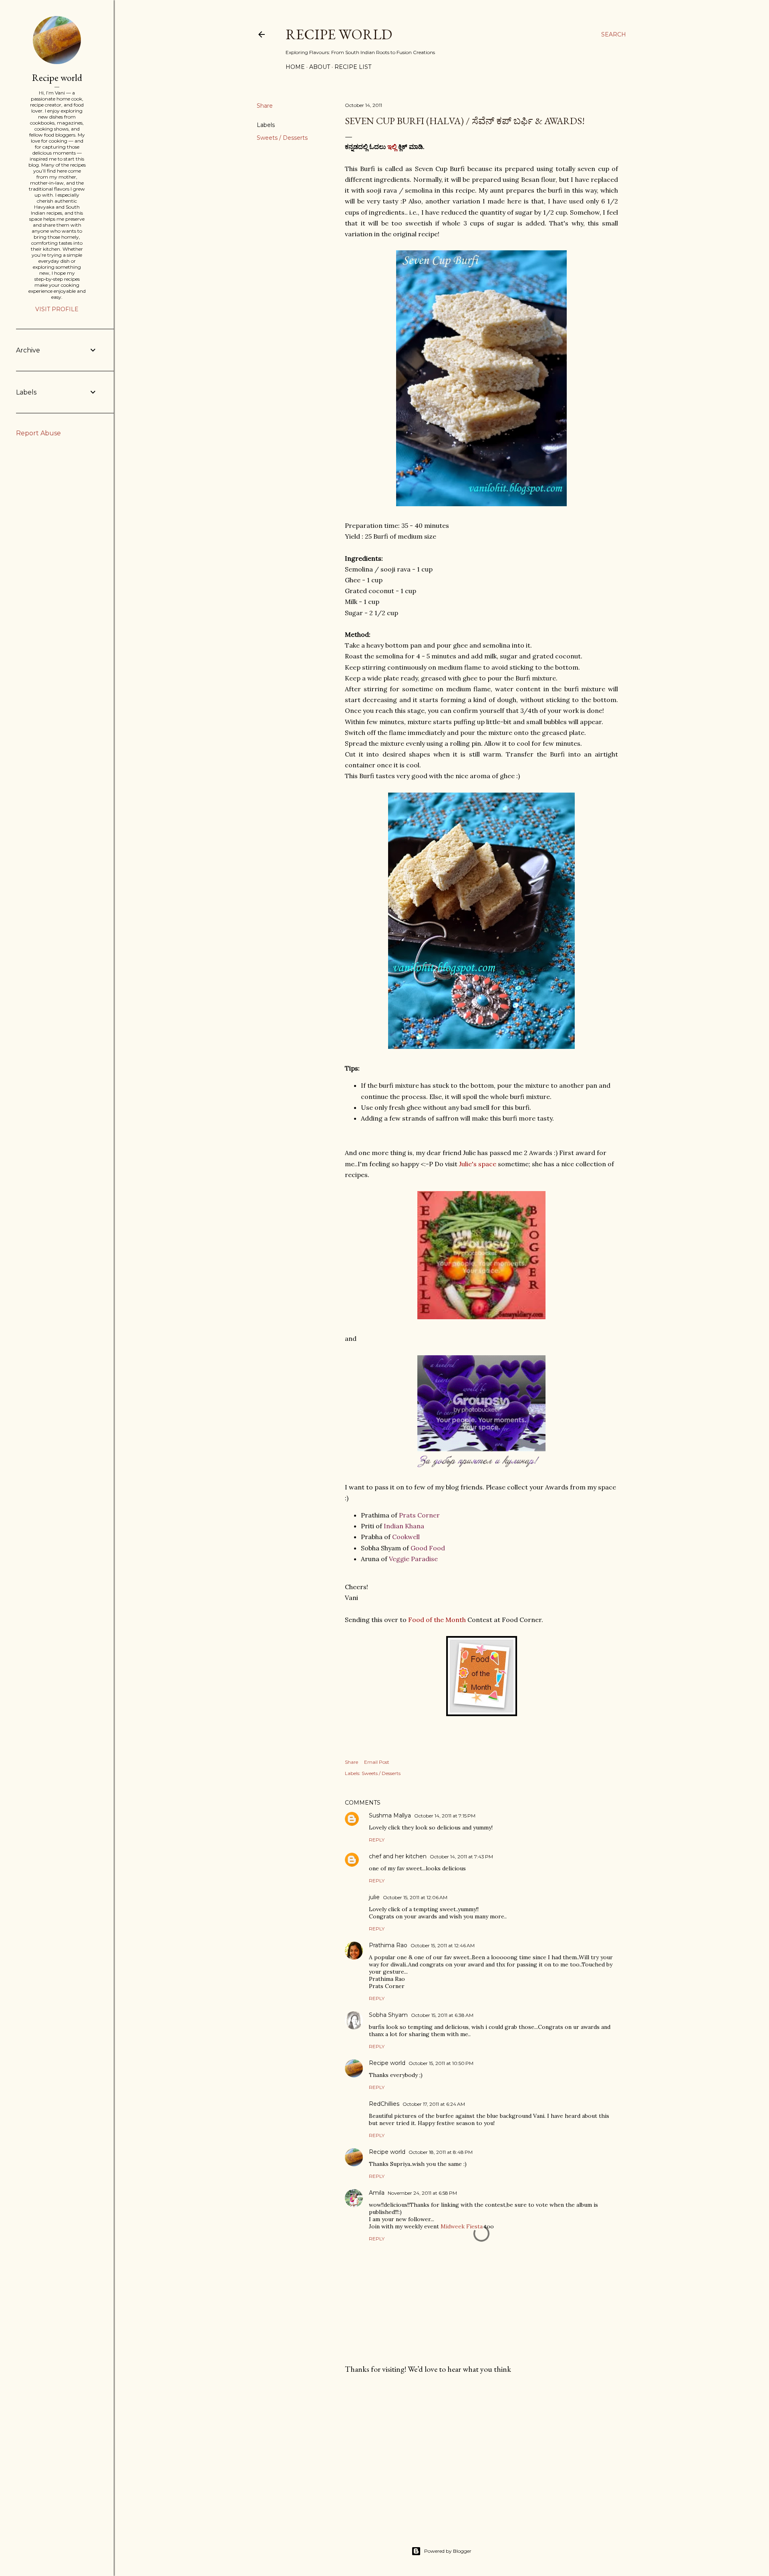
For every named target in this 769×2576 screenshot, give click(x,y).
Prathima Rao (388, 1945)
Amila (377, 2193)
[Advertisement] (481, 2450)
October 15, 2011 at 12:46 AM (443, 1945)
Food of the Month (437, 1620)
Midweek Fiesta (462, 2226)
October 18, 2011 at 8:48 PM (441, 2152)
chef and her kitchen (398, 1856)
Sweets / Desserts (282, 138)
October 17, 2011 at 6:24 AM (434, 2104)
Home (295, 67)
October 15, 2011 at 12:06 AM (415, 1897)
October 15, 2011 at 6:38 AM (442, 2015)
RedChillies (384, 2104)
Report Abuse (38, 433)
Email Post (377, 1762)
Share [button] (265, 106)
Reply (377, 1840)
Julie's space (478, 1164)
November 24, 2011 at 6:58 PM (422, 2193)
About (320, 67)
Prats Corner (419, 1515)
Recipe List (353, 67)
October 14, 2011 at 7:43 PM (461, 1857)
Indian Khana (404, 1526)
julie (374, 1897)
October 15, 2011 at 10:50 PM (441, 2063)
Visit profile (57, 309)
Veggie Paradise (413, 1559)
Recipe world (339, 34)
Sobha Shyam (388, 2015)
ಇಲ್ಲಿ (392, 147)
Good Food (428, 1548)
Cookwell (406, 1537)
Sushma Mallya (390, 1815)
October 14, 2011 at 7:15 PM (445, 1816)
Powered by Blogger (448, 2551)
